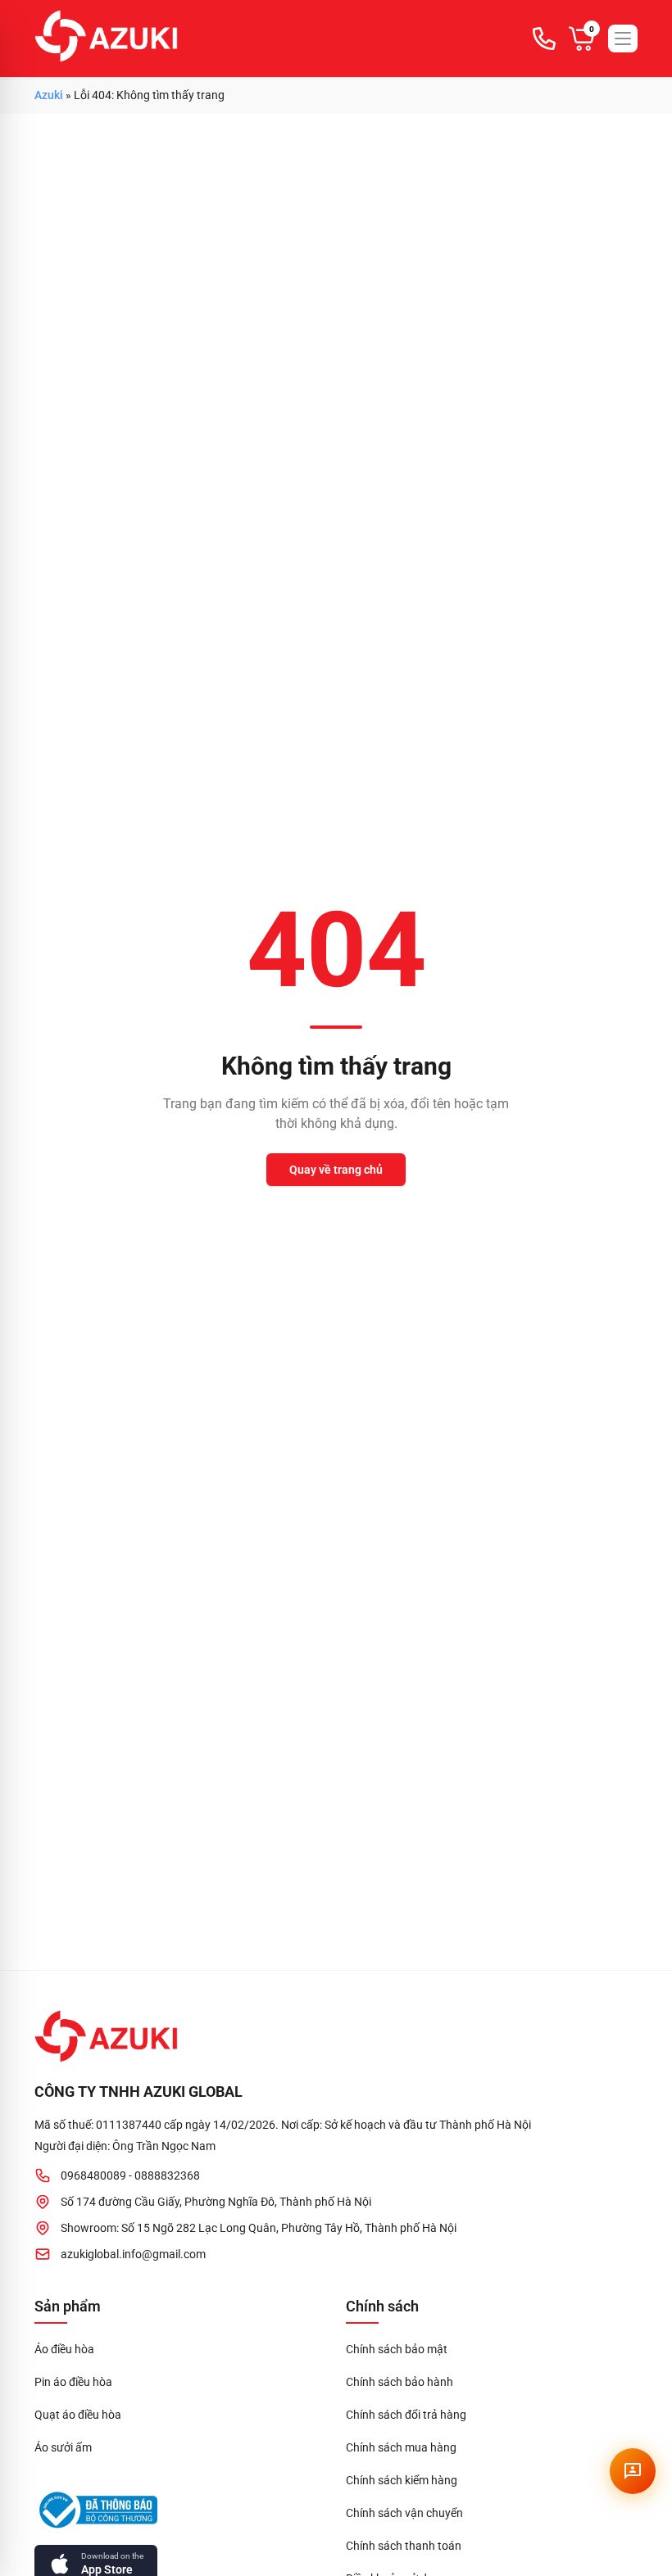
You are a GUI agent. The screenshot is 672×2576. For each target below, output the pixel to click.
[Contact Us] (633, 2471)
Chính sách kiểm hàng (402, 2480)
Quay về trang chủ (336, 1170)
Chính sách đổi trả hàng (406, 2415)
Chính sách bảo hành (400, 2382)
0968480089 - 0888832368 (130, 2175)
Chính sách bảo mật (397, 2349)
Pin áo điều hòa (73, 2382)
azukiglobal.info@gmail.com (133, 2254)
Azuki (49, 95)
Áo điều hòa (64, 2349)
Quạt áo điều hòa (78, 2415)
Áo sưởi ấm (63, 2447)
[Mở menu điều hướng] (623, 38)
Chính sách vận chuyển (404, 2513)
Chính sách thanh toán (404, 2546)
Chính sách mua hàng (401, 2447)
